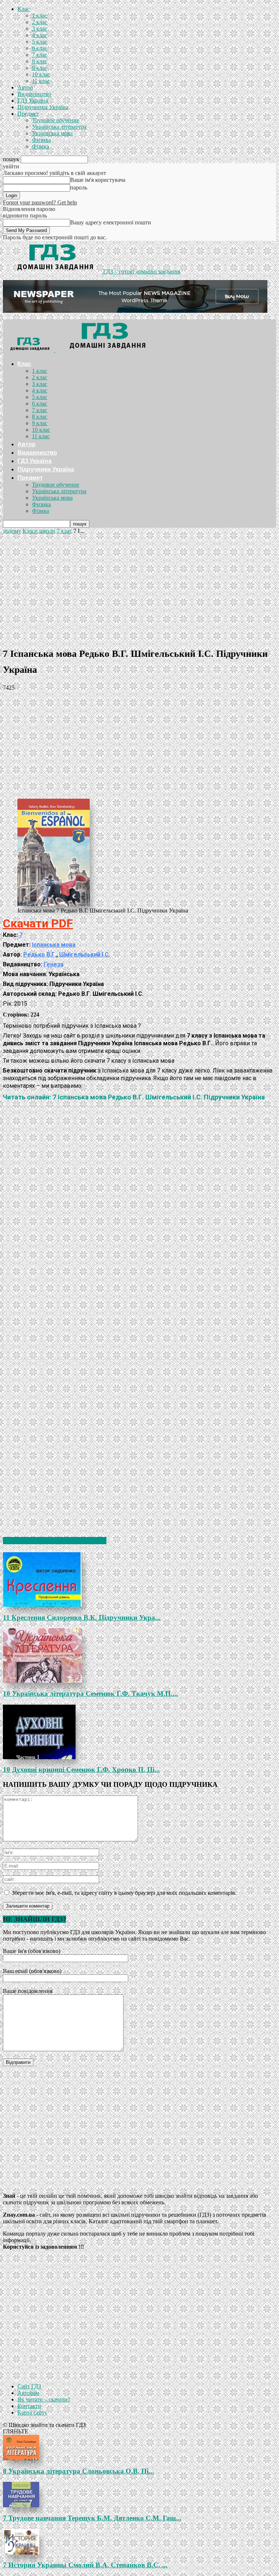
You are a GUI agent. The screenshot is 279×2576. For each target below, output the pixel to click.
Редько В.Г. (40, 954)
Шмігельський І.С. (85, 954)
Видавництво (34, 94)
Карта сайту (32, 2413)
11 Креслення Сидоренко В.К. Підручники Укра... (82, 1618)
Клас (23, 9)
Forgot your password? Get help (40, 202)
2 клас (40, 22)
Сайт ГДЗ (29, 2386)
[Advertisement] (139, 589)
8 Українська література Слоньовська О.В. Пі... (78, 2471)
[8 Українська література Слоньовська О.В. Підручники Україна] (139, 2448)
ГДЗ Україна (33, 101)
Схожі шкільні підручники (55, 1541)
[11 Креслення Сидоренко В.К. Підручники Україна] (139, 1579)
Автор (25, 87)
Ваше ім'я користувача (98, 180)
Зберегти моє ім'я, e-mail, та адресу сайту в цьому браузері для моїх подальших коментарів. (124, 1893)
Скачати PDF (38, 923)
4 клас (40, 35)
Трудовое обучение (56, 120)
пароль (79, 187)
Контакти (29, 2406)
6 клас (40, 48)
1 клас (40, 15)
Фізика (41, 146)
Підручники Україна (43, 107)
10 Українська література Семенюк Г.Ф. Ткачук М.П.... (90, 1694)
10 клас (41, 74)
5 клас (40, 42)
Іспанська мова (54, 945)
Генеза (54, 964)
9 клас (40, 68)
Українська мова (52, 133)
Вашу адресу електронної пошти (111, 222)
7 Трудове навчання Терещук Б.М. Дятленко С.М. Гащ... (92, 2518)
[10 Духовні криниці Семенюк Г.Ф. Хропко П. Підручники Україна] (139, 1732)
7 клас (40, 55)
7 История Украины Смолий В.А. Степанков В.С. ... (85, 2565)
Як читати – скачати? (44, 2399)
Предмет (28, 114)
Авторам (28, 2393)
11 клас (41, 81)
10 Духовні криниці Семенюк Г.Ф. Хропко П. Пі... (81, 1770)
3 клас (40, 29)
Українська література (59, 127)
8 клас (40, 61)
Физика (41, 140)
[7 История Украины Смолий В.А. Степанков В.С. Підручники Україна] (139, 2542)
